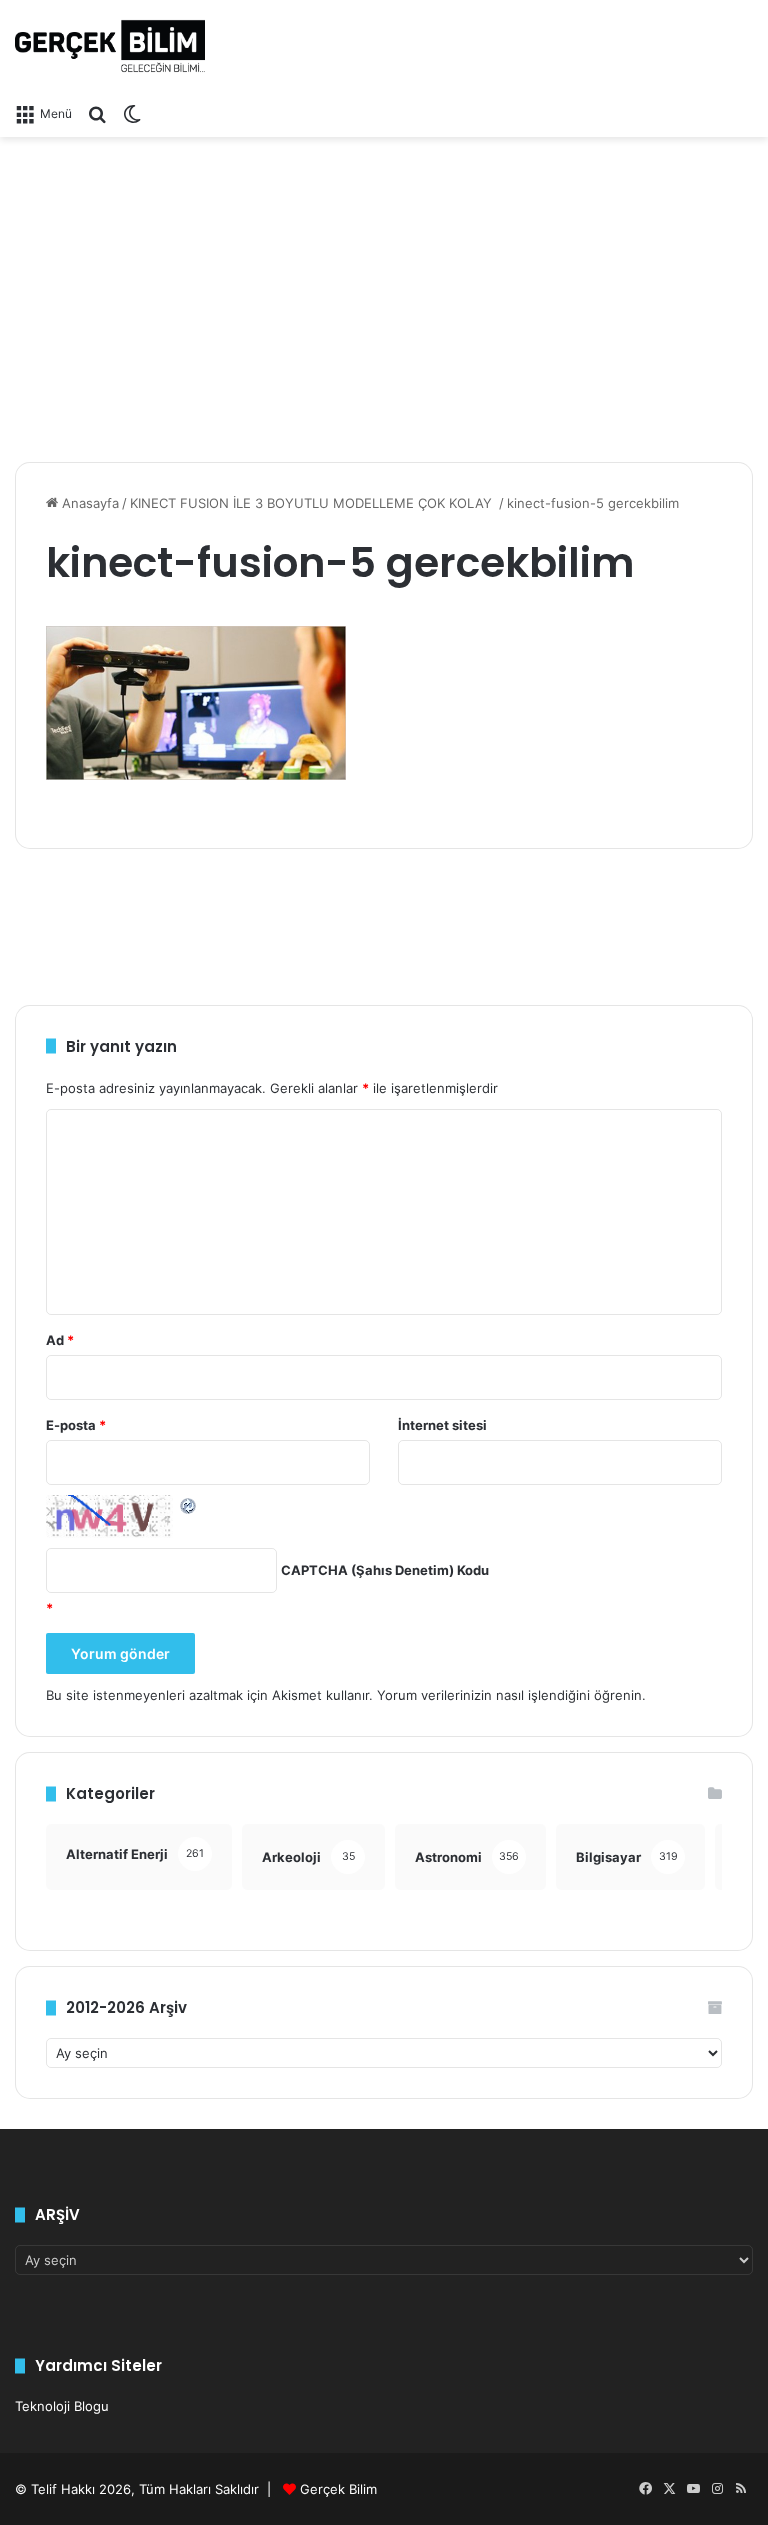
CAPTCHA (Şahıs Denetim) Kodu (385, 1570)
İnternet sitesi (442, 1425)
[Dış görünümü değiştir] (132, 113)
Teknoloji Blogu (62, 2406)
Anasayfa (88, 503)
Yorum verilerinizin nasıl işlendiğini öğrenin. (511, 1695)
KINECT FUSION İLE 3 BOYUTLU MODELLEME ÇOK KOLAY (313, 503)
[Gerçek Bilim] (110, 46)
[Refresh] (189, 1505)
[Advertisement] (384, 292)
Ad (60, 1340)
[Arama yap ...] (97, 113)
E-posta (76, 1425)
